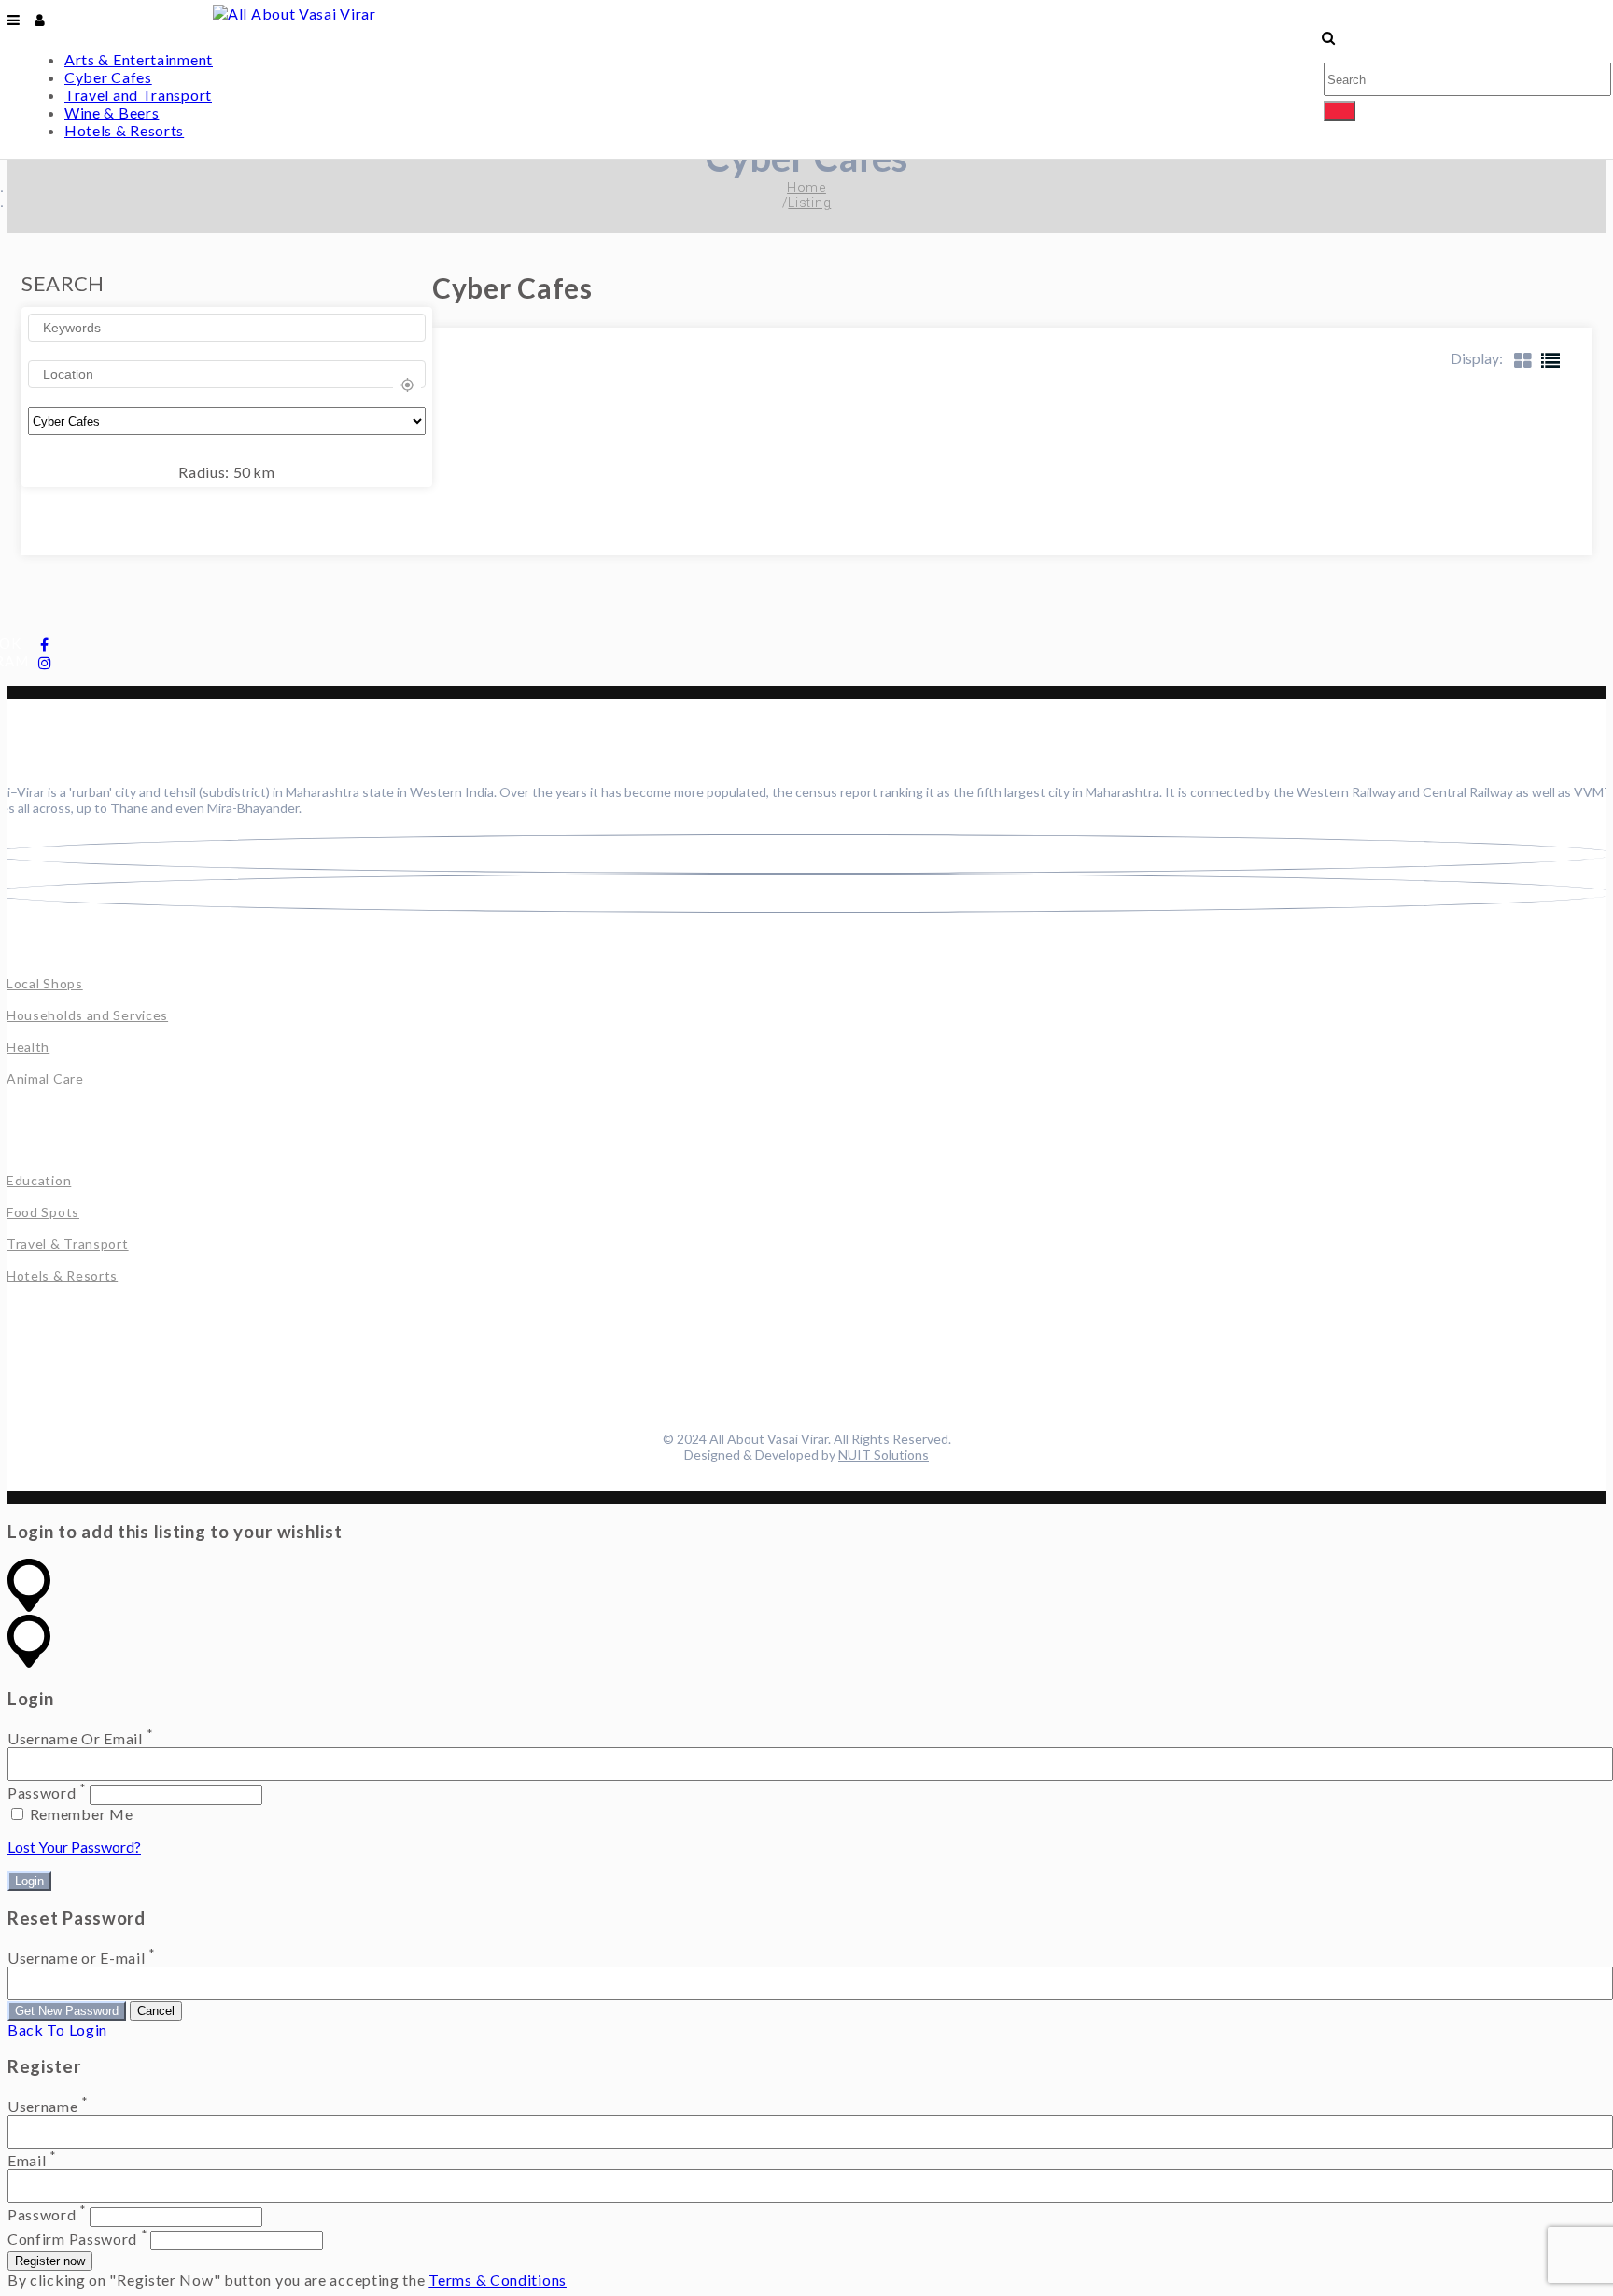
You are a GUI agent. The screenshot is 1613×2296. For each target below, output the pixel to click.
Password (42, 1793)
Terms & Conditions (498, 2280)
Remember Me (79, 1814)
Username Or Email (75, 1738)
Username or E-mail (77, 1958)
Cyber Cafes (108, 77)
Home (806, 188)
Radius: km (227, 472)
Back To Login (57, 2030)
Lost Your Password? (74, 1847)
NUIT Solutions (884, 1455)
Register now (50, 2261)
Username (43, 2106)
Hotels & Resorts (124, 130)
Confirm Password (72, 2239)
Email (27, 2160)
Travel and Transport (138, 95)
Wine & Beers (112, 112)
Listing (809, 203)
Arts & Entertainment (139, 59)
